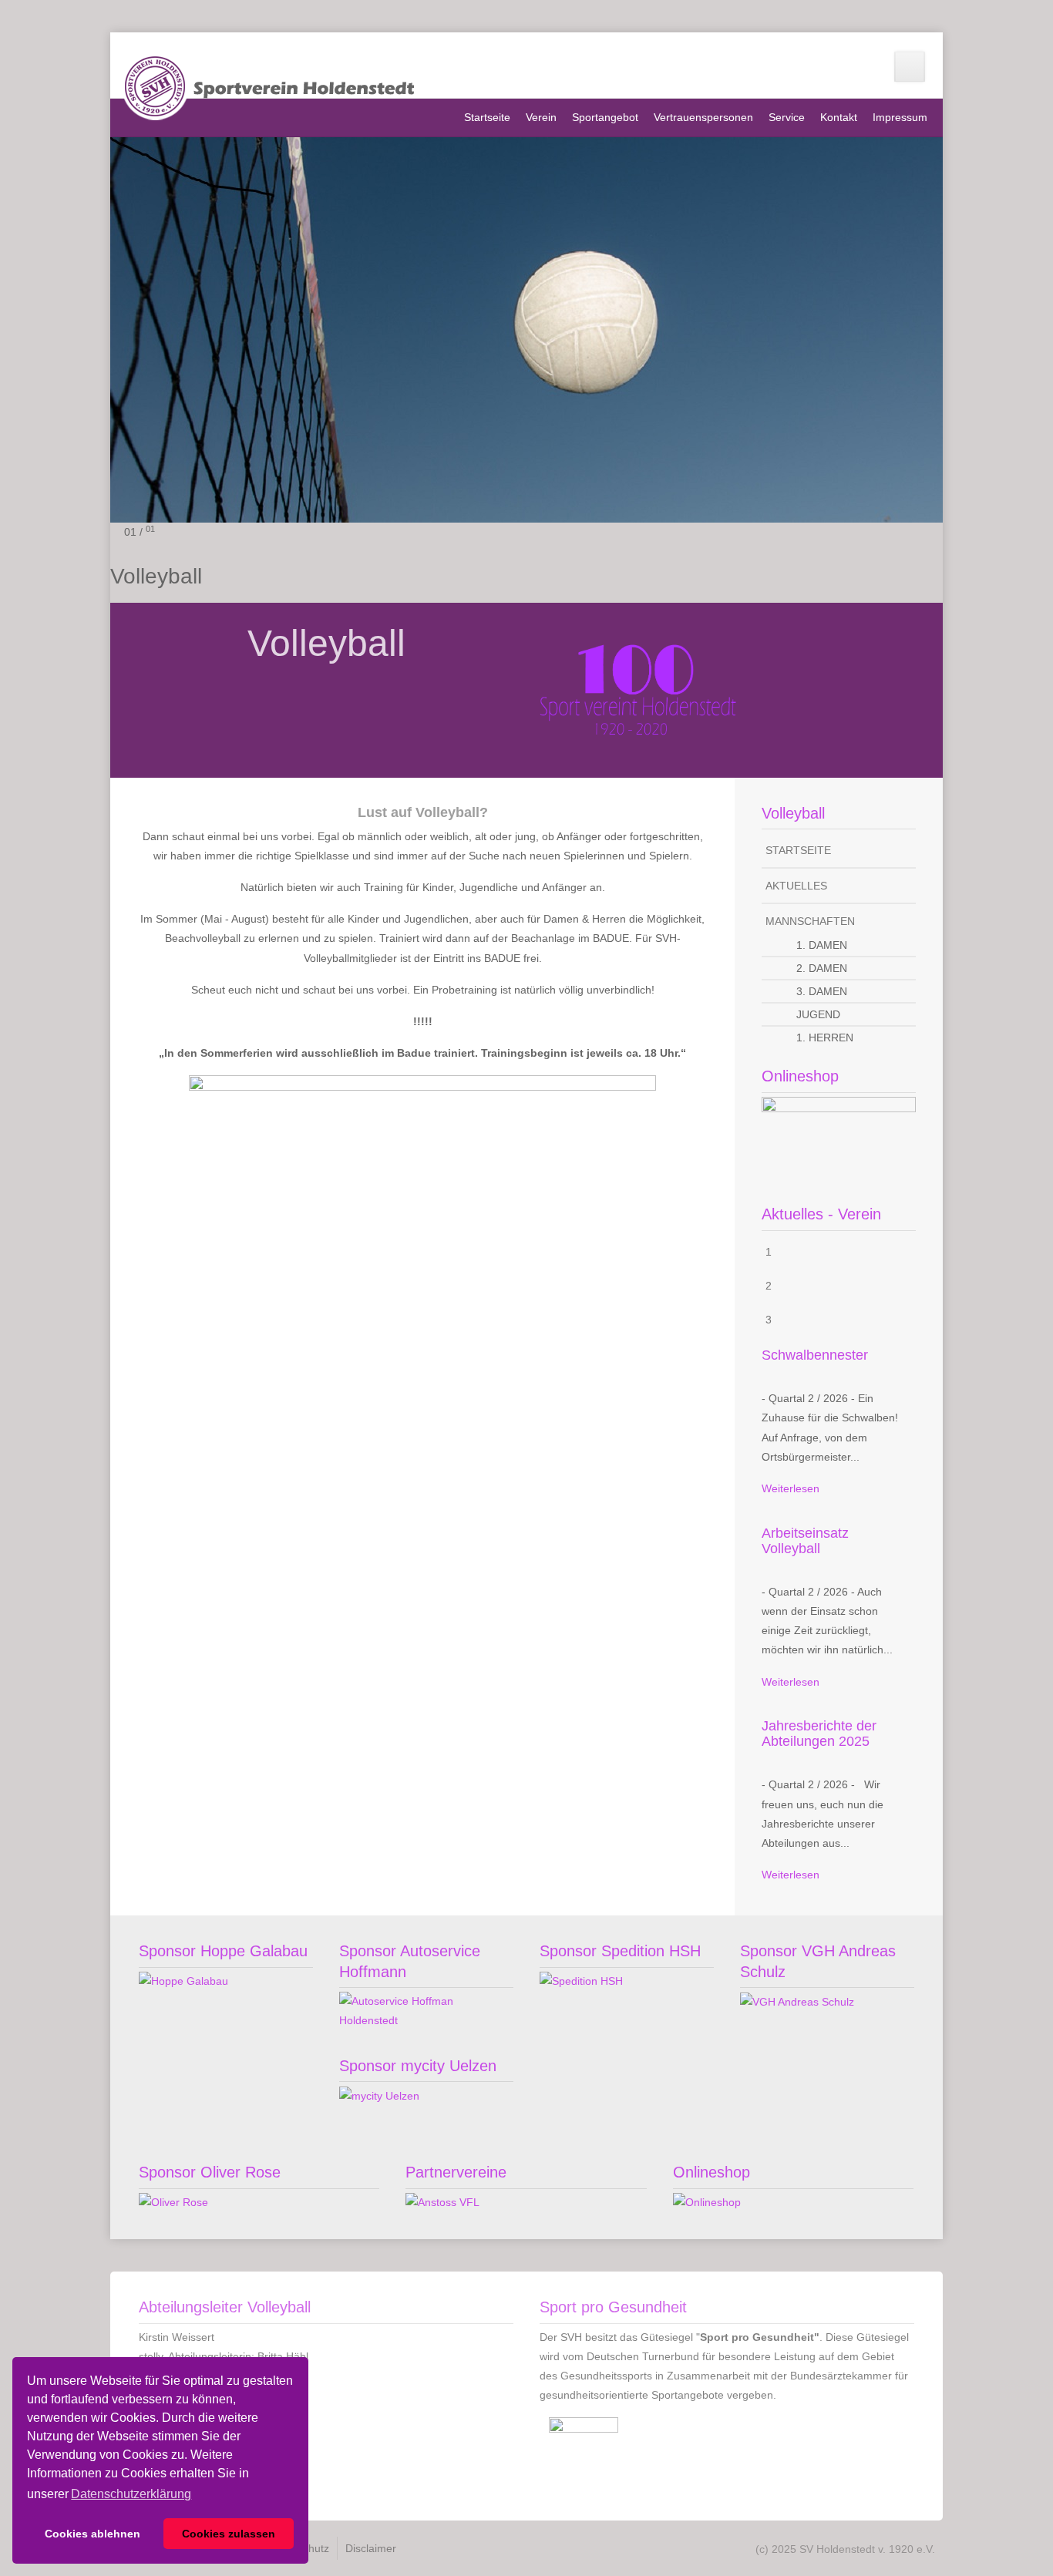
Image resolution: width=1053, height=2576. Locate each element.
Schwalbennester (815, 1355)
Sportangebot (605, 117)
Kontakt (839, 117)
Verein (541, 117)
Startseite (487, 117)
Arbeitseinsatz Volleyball (805, 1541)
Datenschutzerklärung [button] (131, 2494)
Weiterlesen (791, 1488)
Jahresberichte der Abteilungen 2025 (819, 1734)
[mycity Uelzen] (379, 2095)
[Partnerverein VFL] (442, 2202)
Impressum (900, 117)
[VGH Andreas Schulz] (797, 2001)
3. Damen (822, 991)
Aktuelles (796, 886)
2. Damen (822, 968)
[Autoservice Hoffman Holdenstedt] (426, 2010)
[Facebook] (910, 67)
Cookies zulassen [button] (229, 2534)
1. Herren (825, 1037)
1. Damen (822, 945)
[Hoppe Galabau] (183, 1981)
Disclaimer (371, 2548)
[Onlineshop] (839, 1136)
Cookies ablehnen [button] (93, 2534)
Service (787, 117)
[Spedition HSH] (581, 1981)
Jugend (818, 1014)
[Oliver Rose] (173, 2202)
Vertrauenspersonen (703, 117)
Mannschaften (810, 921)
